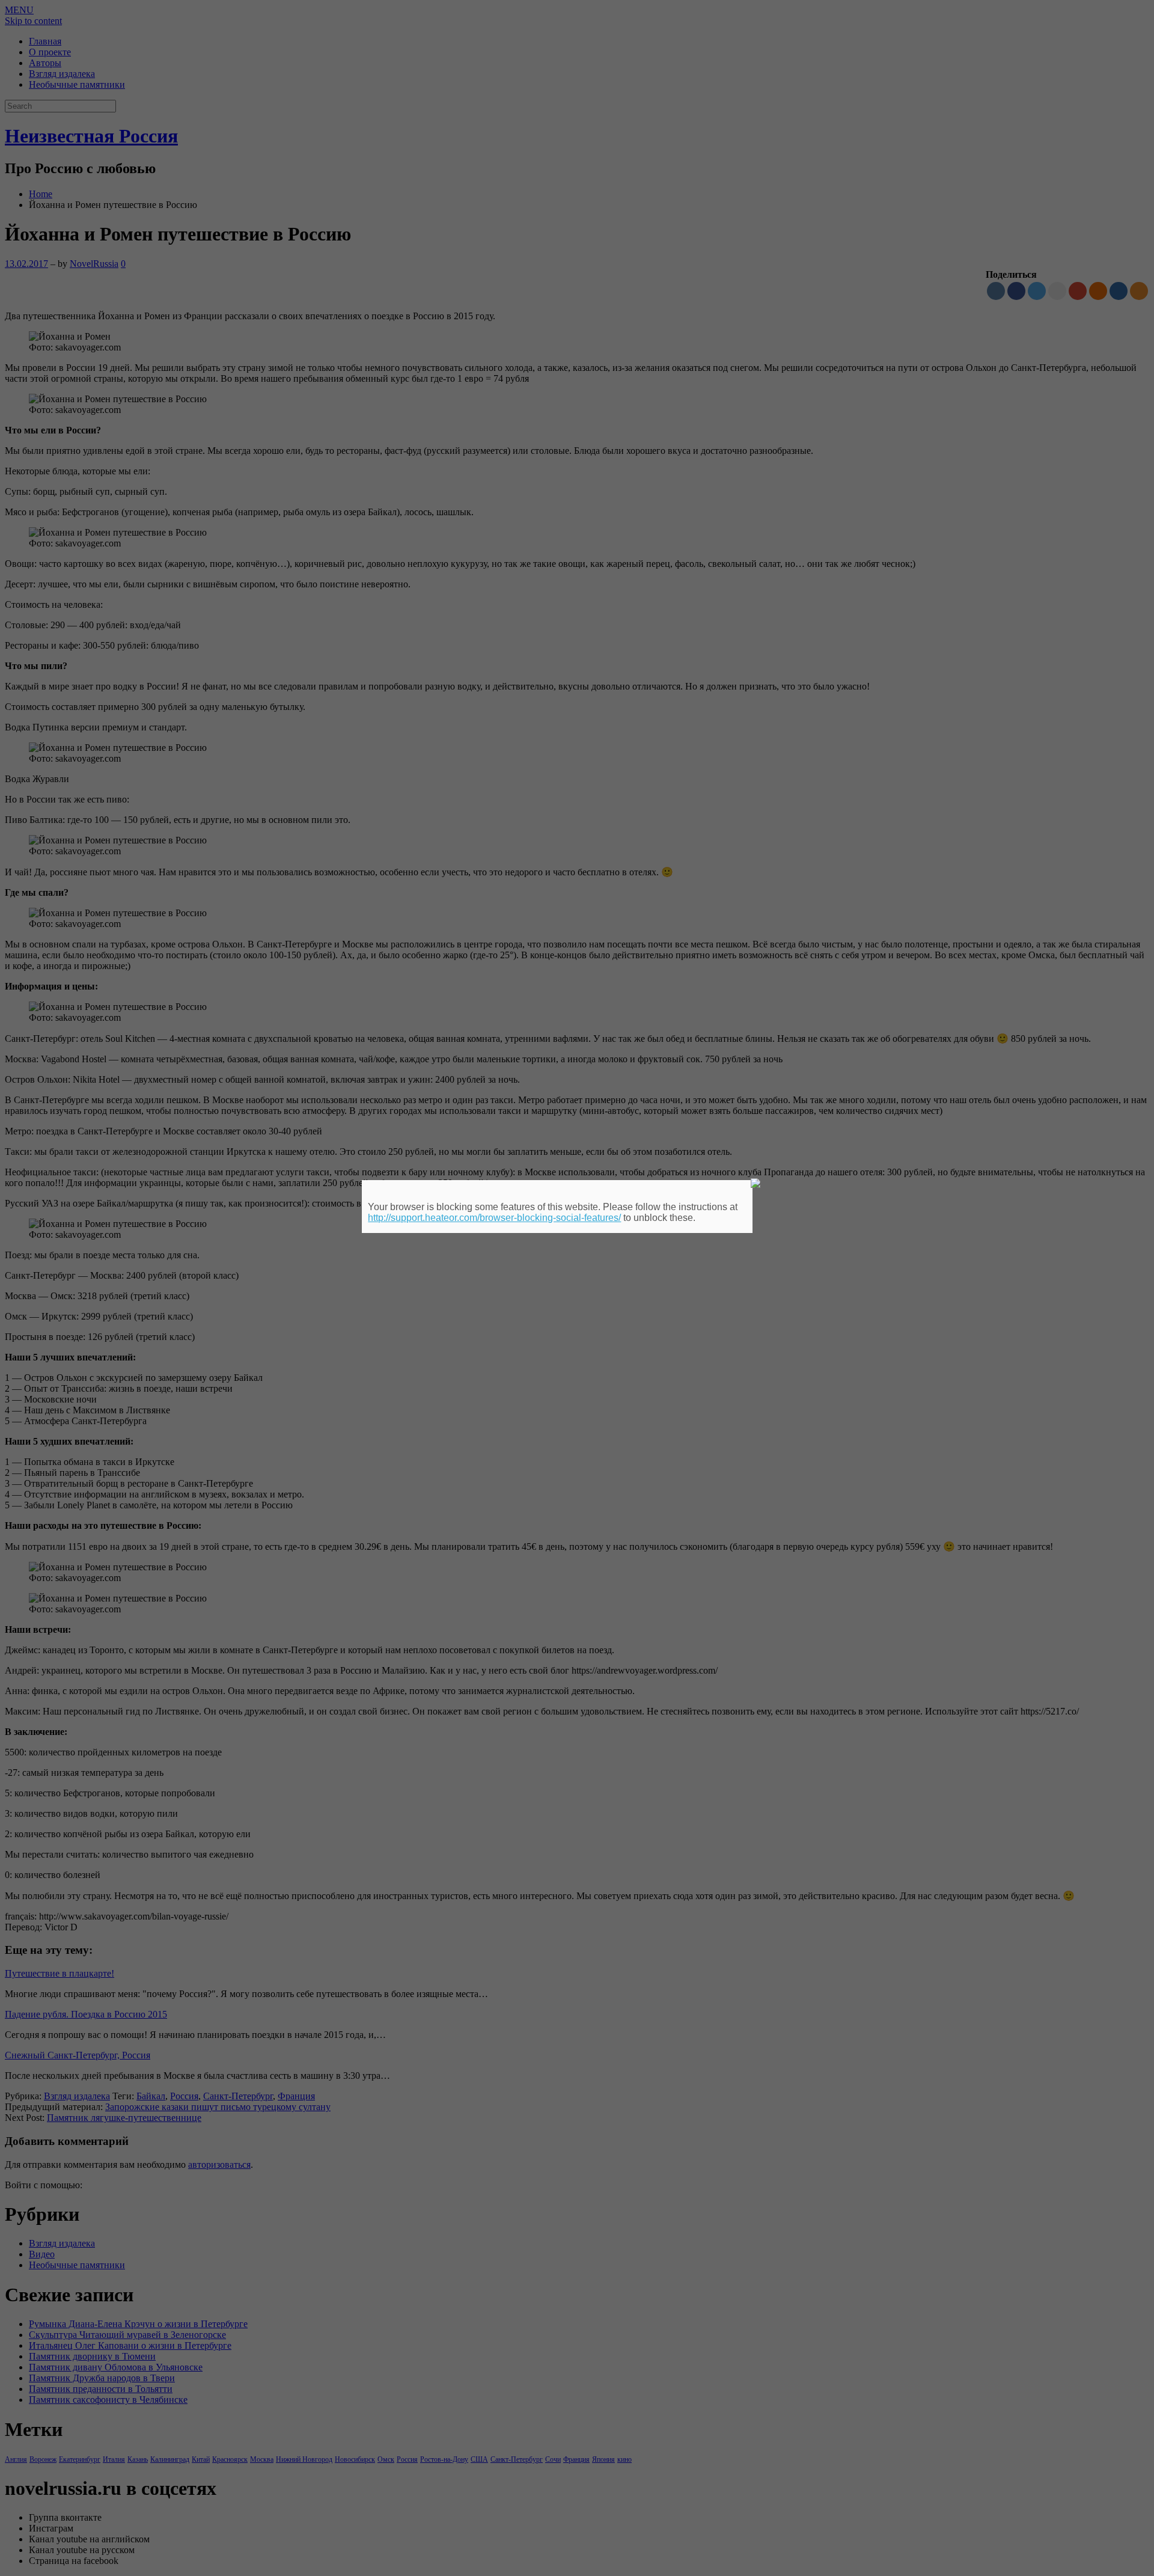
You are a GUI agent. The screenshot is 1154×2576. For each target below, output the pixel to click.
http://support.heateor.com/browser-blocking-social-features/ (494, 1218)
